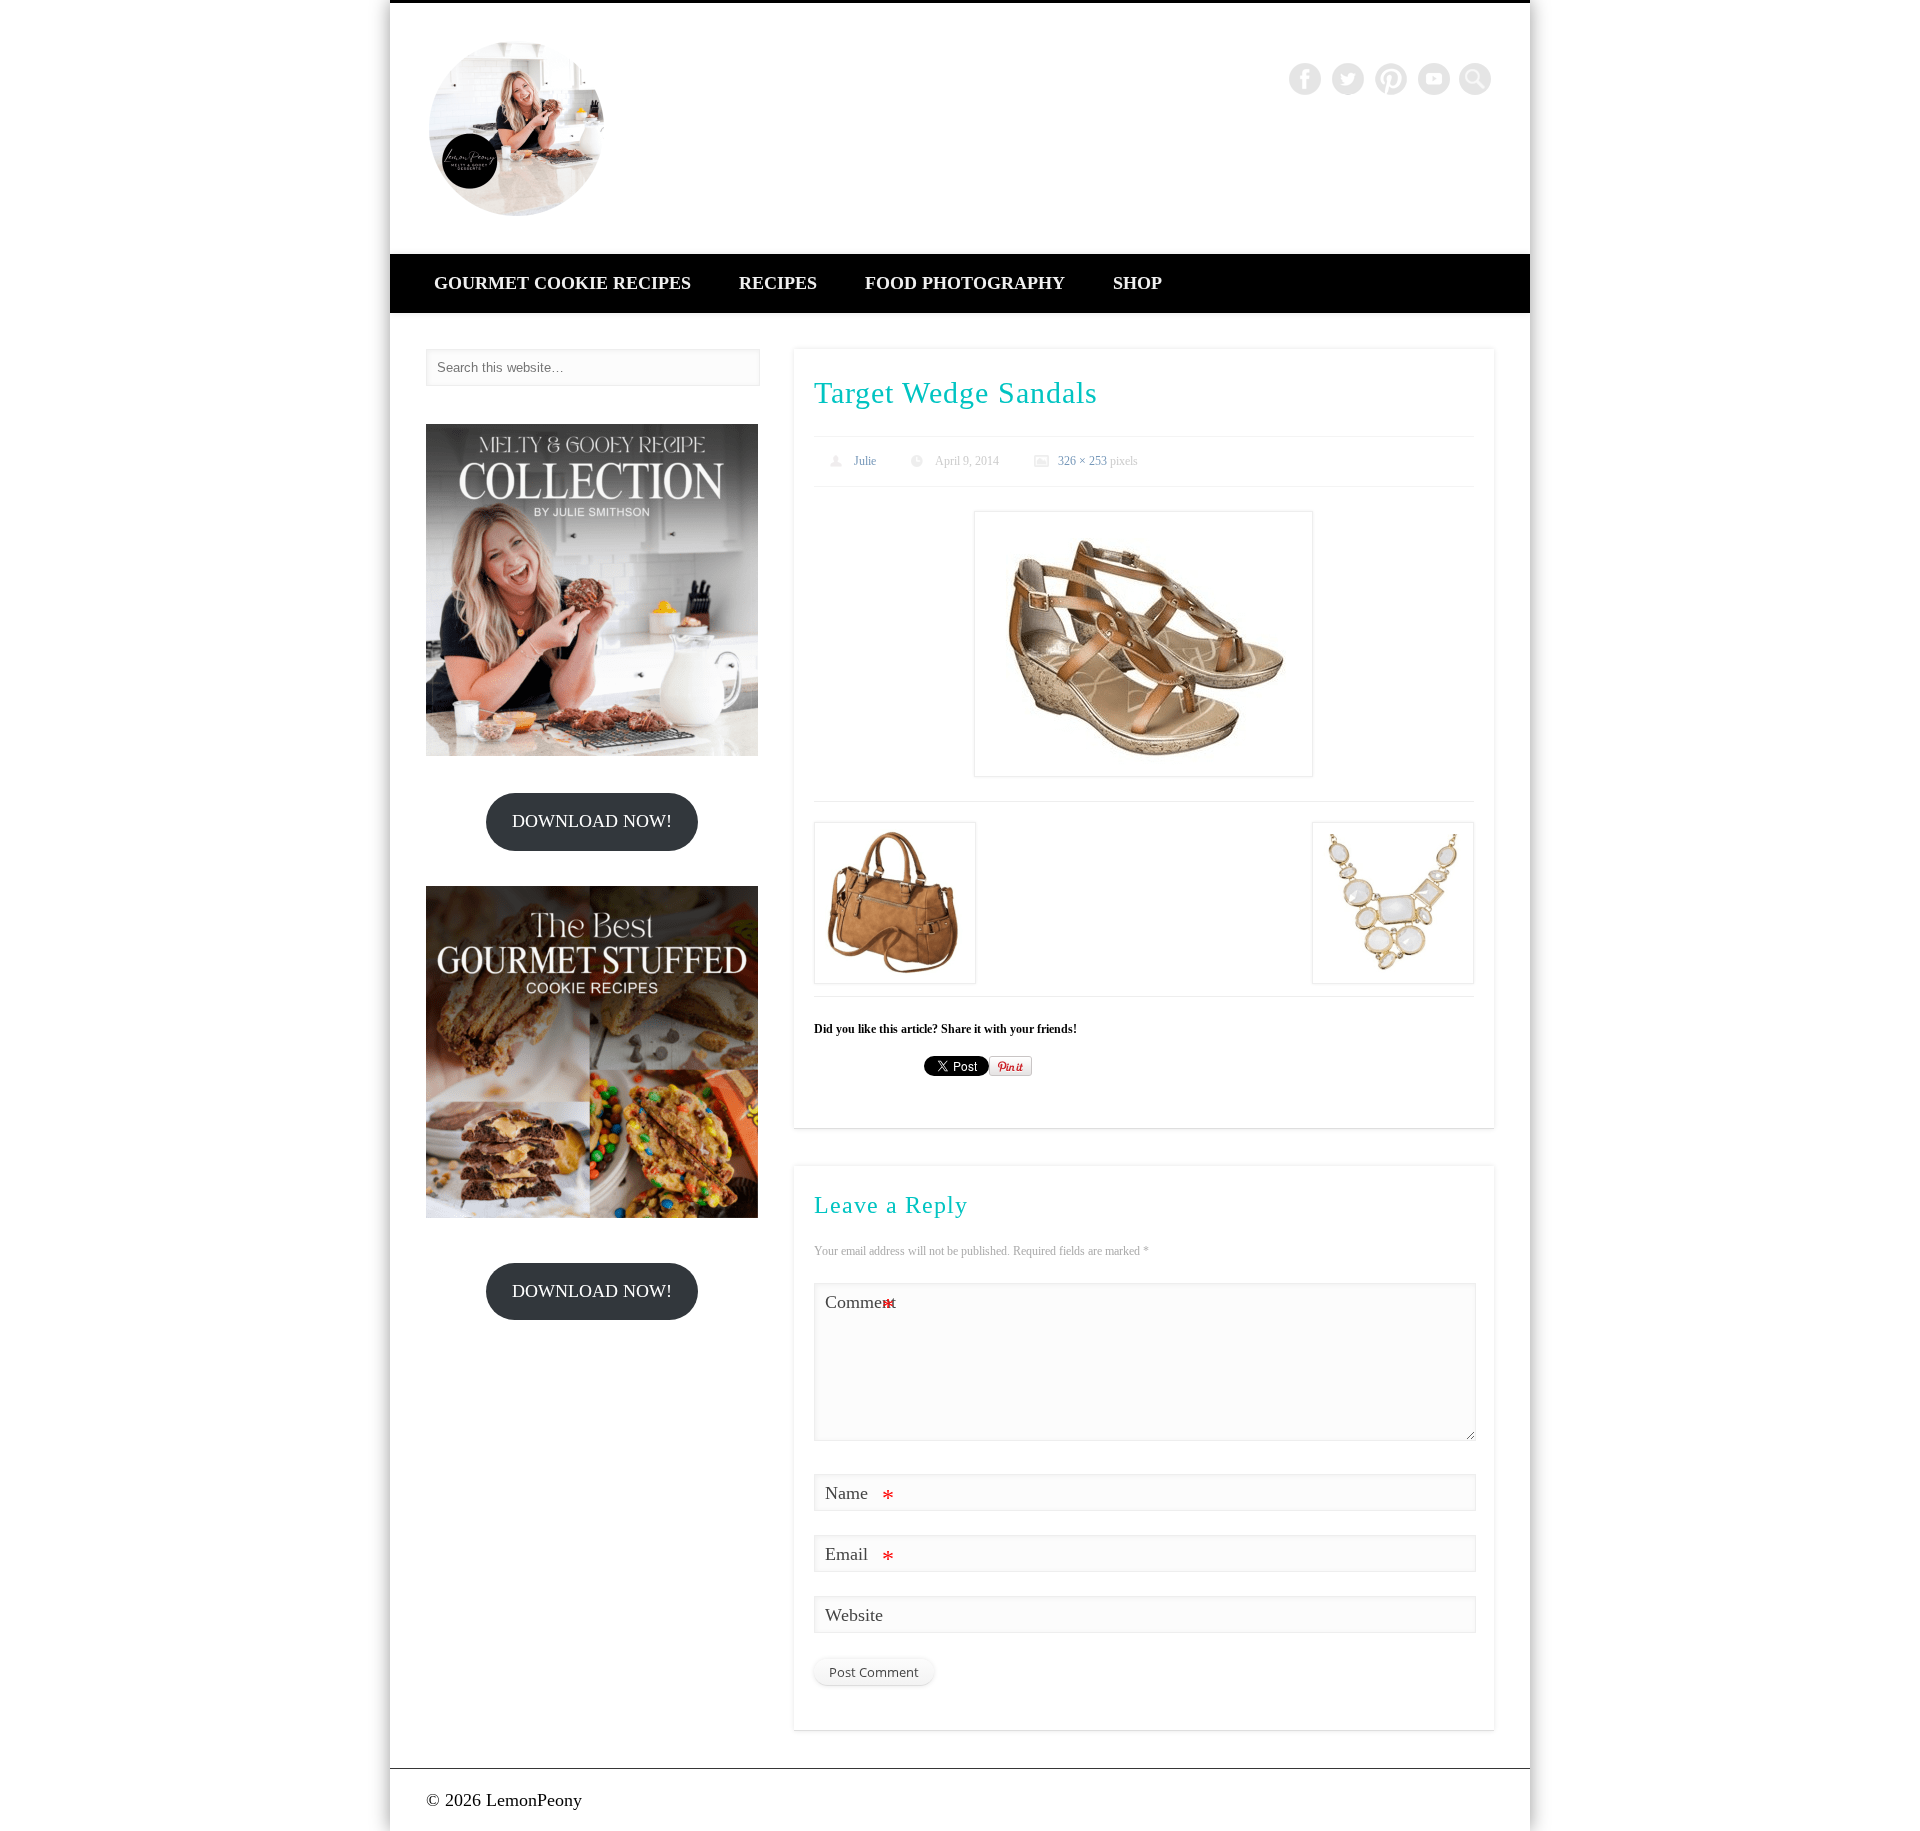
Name (859, 1497)
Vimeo (1434, 79)
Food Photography (965, 283)
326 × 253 (1082, 461)
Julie (865, 461)
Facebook (1305, 79)
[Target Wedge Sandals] (1144, 644)
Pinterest (1391, 79)
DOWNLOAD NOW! (592, 821)
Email (859, 1558)
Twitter (1348, 79)
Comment (860, 1306)
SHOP (1137, 283)
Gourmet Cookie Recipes (562, 283)
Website (854, 1615)
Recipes (778, 283)
